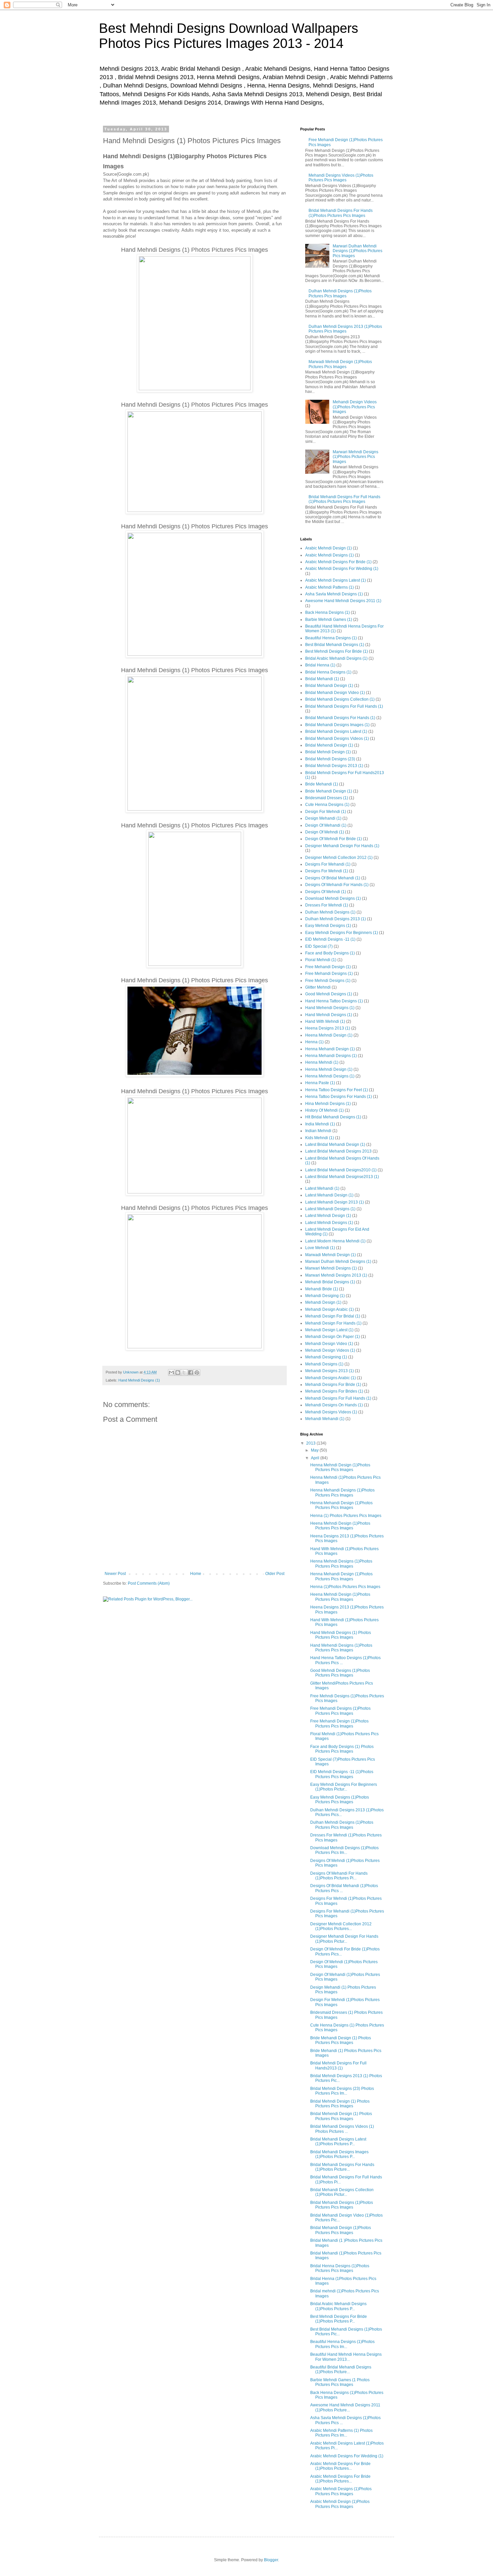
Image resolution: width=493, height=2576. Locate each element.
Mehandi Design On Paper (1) (333, 1337)
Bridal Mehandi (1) (322, 679)
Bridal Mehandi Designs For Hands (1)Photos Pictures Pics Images (341, 213)
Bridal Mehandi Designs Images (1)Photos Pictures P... (339, 2154)
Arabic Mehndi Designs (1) (330, 555)
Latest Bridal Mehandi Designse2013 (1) (342, 1177)
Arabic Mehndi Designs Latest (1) (336, 580)
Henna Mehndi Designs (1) (330, 1076)
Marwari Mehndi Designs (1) (331, 1268)
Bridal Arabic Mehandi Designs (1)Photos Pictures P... (338, 2306)
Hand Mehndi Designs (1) (139, 1380)
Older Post (275, 1574)
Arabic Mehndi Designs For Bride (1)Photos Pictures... (340, 2466)
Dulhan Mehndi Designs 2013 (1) (336, 919)
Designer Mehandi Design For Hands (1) (342, 846)
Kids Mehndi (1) (320, 1138)
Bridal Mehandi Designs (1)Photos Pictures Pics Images (342, 2205)
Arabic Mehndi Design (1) (328, 548)
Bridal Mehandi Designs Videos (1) (337, 739)
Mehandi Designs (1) (324, 1364)
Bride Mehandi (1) (322, 784)
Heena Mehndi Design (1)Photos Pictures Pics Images (340, 1526)
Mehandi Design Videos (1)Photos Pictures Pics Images (355, 407)
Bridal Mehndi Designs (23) (330, 759)
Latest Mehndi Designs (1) (329, 1223)
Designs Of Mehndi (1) (326, 892)
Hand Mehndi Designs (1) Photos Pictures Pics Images (341, 1635)
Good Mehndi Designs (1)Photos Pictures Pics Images (340, 1673)
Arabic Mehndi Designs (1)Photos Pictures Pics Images (341, 2491)
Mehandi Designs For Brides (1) (334, 1391)
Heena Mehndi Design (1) (329, 1035)
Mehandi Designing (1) (326, 1357)
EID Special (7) (319, 946)
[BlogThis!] (178, 1372)
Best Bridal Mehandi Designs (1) (335, 645)
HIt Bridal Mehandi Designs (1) (333, 1117)
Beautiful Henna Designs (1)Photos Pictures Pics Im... (342, 2344)
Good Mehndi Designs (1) (329, 994)
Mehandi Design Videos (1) (330, 1350)
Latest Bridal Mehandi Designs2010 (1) (341, 1170)
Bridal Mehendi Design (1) (329, 745)
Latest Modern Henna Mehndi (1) (335, 1241)
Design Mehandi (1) (323, 818)
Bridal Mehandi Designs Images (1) (337, 725)
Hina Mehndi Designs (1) (328, 1104)
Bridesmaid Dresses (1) (327, 798)
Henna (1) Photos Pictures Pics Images (346, 1516)
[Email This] (171, 1372)
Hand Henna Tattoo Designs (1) (334, 1001)
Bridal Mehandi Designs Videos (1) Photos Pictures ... (342, 2129)
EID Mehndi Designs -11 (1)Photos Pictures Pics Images (342, 1774)
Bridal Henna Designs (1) (328, 672)
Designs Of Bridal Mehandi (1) (333, 878)
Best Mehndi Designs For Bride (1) (337, 651)
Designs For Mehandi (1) (328, 864)
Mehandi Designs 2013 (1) (330, 1371)
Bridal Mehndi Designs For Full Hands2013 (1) (338, 2065)
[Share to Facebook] (190, 1372)
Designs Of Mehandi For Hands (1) (337, 885)
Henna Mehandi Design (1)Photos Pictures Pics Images (341, 1505)
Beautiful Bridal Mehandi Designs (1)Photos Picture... (341, 2369)
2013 (311, 1443)
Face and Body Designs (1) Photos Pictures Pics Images (342, 1749)
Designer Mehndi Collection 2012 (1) (339, 858)
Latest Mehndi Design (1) (328, 1216)
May (315, 1450)
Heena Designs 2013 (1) (328, 1028)
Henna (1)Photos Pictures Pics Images (345, 1587)
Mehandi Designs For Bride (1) (333, 1385)
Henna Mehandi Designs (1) (331, 1056)
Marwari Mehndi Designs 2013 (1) (336, 1275)
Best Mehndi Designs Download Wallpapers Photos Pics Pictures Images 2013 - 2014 (229, 36)
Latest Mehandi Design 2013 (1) (335, 1202)
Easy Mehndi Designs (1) (328, 926)
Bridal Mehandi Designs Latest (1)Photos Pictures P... (338, 2142)
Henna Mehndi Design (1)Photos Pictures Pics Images (340, 1467)
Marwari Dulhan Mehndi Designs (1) (338, 1262)
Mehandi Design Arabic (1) (330, 1309)
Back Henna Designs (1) (327, 612)
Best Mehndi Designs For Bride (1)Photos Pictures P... (339, 2319)
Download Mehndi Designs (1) (333, 898)
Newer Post (115, 1574)
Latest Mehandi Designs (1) (330, 1209)
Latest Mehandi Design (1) (329, 1195)
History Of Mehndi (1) (324, 1110)
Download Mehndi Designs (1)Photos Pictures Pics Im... (344, 1850)
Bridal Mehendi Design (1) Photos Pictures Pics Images (341, 2116)
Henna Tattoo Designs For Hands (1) (339, 1097)
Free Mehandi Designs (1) (329, 974)
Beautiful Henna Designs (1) (331, 638)
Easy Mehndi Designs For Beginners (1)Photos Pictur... (344, 1787)
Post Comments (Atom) (149, 1583)
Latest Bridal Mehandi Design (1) (335, 1145)
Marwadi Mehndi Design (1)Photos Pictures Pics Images (340, 364)
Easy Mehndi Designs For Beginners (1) (342, 933)
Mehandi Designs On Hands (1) (334, 1405)
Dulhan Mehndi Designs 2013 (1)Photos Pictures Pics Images (345, 329)
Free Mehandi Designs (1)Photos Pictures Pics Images (340, 1711)
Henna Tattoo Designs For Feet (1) (337, 1090)
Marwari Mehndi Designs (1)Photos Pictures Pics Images (355, 457)
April (316, 1458)
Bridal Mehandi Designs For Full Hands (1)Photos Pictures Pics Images (344, 499)
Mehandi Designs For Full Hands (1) (338, 1398)
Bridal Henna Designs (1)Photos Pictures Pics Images (340, 2268)
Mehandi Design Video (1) (329, 1344)
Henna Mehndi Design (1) (329, 1069)
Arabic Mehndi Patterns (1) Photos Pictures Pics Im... (341, 2433)
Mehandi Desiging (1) (325, 1296)
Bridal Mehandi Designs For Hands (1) (340, 718)
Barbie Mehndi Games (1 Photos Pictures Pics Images (340, 2382)
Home (196, 1574)
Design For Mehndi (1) (326, 812)
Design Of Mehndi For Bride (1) (334, 839)
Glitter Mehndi (318, 987)
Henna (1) (314, 1042)
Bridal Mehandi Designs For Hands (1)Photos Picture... (342, 2167)
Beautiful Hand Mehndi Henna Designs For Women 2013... (346, 2357)
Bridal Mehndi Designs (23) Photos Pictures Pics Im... (342, 2091)
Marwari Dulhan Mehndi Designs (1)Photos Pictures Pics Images (358, 251)
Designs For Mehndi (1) (327, 871)
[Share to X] (184, 1372)
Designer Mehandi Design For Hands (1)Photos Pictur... (344, 1939)
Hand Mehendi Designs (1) (330, 1008)
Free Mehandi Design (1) (328, 967)
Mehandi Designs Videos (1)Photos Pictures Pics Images (341, 178)
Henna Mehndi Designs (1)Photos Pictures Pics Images (341, 1564)
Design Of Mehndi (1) (325, 832)
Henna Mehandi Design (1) (330, 1049)
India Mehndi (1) (320, 1124)
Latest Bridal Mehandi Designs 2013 (338, 1151)
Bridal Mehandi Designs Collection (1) (340, 699)
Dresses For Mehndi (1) (327, 905)
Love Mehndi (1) (320, 1248)
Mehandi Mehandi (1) (325, 1419)
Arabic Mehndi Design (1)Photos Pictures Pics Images (340, 2504)
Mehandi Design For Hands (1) (333, 1323)
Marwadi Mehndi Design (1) (331, 1255)
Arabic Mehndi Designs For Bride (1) (338, 562)
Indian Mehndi (318, 1131)
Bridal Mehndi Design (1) (328, 752)
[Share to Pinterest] (197, 1372)
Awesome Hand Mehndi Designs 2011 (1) (343, 601)
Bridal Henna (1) (320, 665)
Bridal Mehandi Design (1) (329, 686)
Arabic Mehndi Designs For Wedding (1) (342, 569)
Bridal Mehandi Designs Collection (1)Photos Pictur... (342, 2192)
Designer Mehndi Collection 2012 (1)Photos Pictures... (341, 1926)
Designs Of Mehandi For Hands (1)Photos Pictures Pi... (339, 1876)
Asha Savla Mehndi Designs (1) (334, 594)
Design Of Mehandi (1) (326, 825)
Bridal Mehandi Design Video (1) (335, 693)
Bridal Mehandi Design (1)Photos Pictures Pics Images (341, 2230)
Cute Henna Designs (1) (327, 805)
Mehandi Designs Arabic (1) (331, 1378)
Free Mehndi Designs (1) (328, 981)
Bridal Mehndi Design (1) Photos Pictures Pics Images (340, 2104)
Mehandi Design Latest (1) (329, 1330)
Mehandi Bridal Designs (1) (330, 1282)
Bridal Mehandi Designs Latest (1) (336, 731)
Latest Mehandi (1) (322, 1188)
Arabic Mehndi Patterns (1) (330, 587)
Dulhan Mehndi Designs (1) (330, 912)
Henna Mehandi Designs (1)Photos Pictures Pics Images (342, 1492)
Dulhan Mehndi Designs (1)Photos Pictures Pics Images (340, 293)
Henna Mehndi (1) (322, 1062)
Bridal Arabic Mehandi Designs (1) (336, 658)
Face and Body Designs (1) (330, 953)
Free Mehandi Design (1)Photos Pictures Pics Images (339, 1723)
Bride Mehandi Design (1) (329, 791)
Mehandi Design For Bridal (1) (333, 1316)
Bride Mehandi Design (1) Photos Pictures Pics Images (341, 2040)
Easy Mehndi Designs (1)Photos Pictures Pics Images (340, 1800)
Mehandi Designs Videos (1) (331, 1412)
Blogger (271, 2560)
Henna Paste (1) (320, 1083)
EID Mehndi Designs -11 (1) (330, 939)
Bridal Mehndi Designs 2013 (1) (334, 766)
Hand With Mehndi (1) (325, 1021)
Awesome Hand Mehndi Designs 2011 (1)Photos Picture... (345, 2407)
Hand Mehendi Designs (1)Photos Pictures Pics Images (341, 1648)
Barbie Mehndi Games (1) (329, 620)
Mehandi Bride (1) (322, 1289)
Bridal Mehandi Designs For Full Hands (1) (344, 706)
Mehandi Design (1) (323, 1302)
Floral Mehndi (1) (321, 960)
